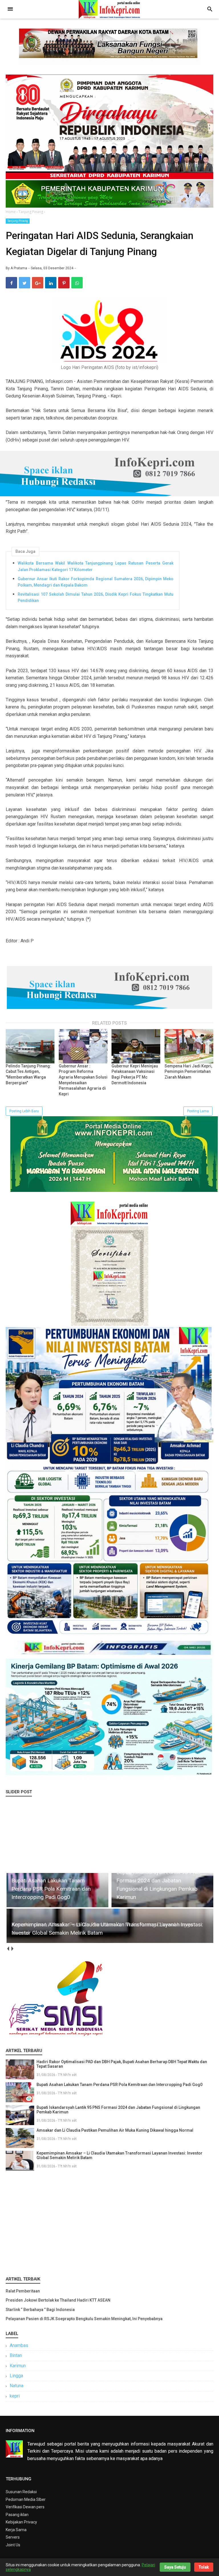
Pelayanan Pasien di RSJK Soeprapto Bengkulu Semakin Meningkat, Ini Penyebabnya (84, 2319)
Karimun (18, 2366)
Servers (13, 2537)
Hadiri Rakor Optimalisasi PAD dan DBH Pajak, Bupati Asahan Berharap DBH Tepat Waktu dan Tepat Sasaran (122, 2064)
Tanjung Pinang (18, 221)
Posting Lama (198, 1111)
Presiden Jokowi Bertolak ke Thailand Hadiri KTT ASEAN (58, 2300)
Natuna (17, 2386)
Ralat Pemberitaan (23, 2291)
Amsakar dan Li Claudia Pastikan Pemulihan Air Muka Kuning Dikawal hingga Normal (115, 2130)
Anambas (19, 2345)
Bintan (16, 2355)
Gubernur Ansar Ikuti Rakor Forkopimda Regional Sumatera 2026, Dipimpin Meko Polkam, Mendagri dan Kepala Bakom (96, 582)
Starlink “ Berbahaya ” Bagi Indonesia (40, 2310)
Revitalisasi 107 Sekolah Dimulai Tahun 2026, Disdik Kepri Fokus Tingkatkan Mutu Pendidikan (96, 597)
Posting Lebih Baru (24, 1111)
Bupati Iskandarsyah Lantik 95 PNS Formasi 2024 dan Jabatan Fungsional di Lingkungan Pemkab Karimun (118, 2110)
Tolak (204, 2567)
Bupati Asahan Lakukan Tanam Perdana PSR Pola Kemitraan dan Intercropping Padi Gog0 (119, 2085)
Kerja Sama (16, 2530)
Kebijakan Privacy (21, 2522)
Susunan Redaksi (21, 2492)
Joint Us (13, 2545)
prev (8, 1948)
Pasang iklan (17, 2515)
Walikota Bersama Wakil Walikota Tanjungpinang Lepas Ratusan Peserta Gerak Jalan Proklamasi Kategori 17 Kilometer (96, 566)
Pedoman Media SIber (26, 2499)
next (12, 1948)
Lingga (16, 2376)
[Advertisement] (109, 2222)
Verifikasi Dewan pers (25, 2507)
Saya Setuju (175, 2567)
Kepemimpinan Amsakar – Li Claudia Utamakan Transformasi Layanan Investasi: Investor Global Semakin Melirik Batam (119, 2155)
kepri (15, 2396)
